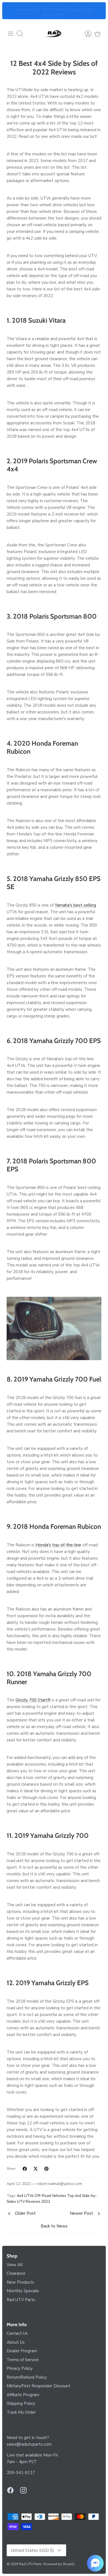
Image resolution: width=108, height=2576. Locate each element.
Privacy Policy (20, 2368)
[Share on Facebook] (25, 2169)
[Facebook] (10, 2490)
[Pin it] (46, 2169)
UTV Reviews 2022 (34, 2202)
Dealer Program (22, 2351)
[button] (95, 2563)
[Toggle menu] (11, 34)
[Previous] (10, 11)
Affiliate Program (23, 2395)
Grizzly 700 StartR (33, 1700)
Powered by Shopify (59, 2564)
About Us (16, 2342)
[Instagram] (23, 2490)
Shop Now (75, 8)
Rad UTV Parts (21, 2300)
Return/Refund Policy (27, 2377)
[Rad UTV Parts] (54, 34)
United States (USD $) (33, 2550)
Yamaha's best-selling (75, 905)
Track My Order (21, 2412)
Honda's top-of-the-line (58, 1545)
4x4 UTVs (25, 2196)
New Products (20, 2282)
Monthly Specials (23, 2291)
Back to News (54, 2226)
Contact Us (17, 2333)
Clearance (16, 2273)
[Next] (98, 11)
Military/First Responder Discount (38, 2386)
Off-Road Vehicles (50, 2196)
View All (15, 2265)
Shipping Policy (21, 2403)
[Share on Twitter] (36, 2169)
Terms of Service (23, 2360)
